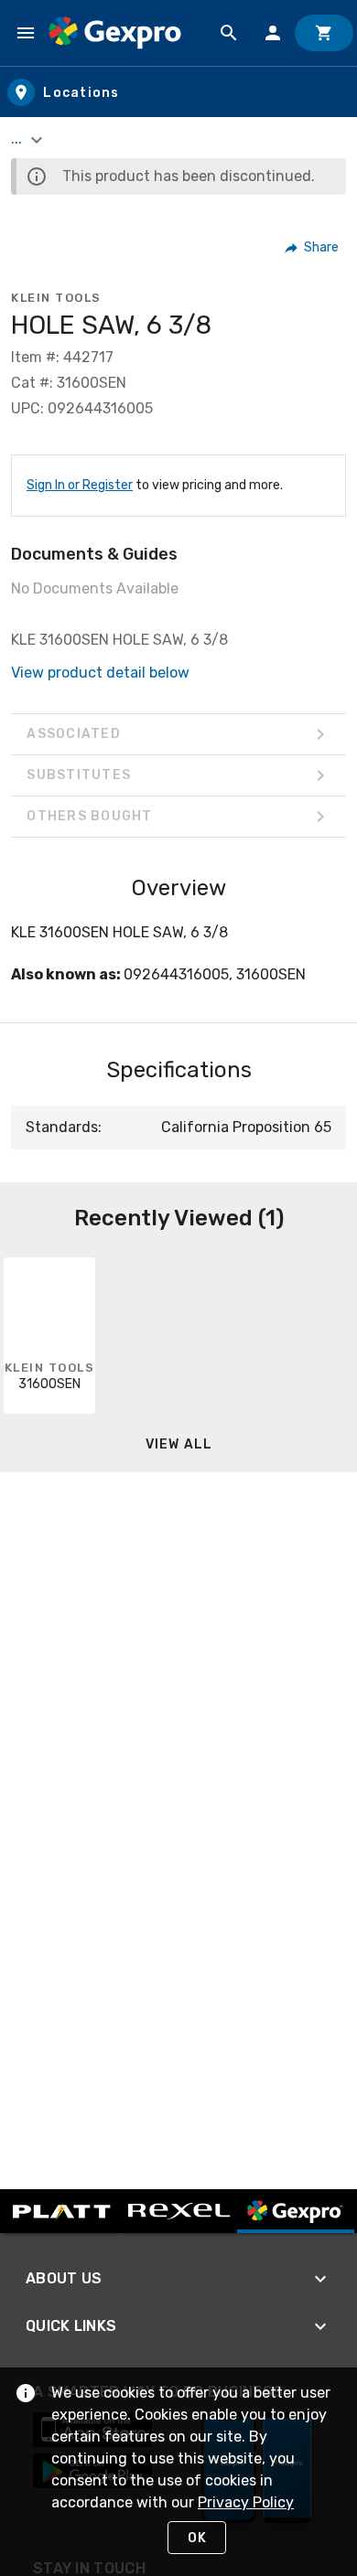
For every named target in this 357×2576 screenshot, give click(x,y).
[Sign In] (273, 33)
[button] (313, 248)
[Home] (115, 33)
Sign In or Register (80, 485)
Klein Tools (56, 298)
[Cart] (324, 33)
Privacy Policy (246, 2502)
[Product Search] (229, 33)
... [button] (18, 139)
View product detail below (100, 673)
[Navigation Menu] (26, 33)
